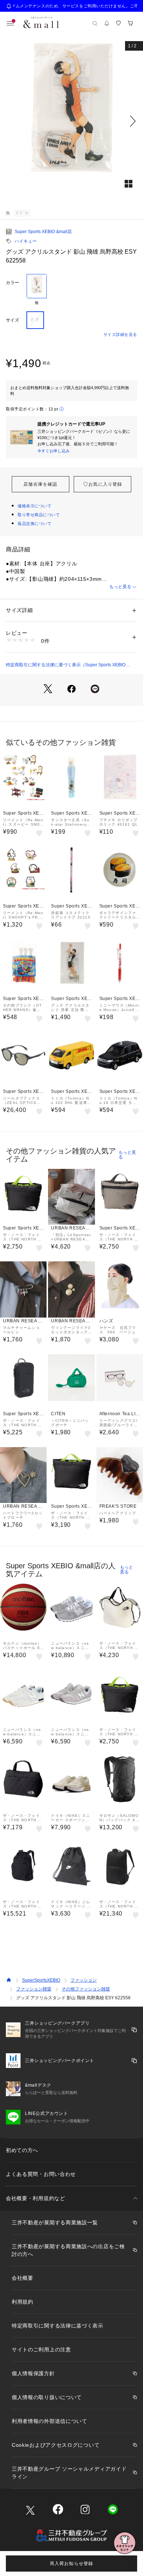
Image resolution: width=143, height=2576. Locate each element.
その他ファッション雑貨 (86, 1989)
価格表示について (34, 506)
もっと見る (120, 587)
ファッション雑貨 (34, 1989)
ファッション (84, 1980)
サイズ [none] (12, 320)
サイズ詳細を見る (120, 334)
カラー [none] (12, 283)
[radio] (37, 290)
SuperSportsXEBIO (41, 1980)
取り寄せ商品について (39, 515)
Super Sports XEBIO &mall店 (43, 232)
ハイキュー (26, 241)
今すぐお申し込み (54, 451)
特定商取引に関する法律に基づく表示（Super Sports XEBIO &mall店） (66, 665)
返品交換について (34, 523)
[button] (71, 121)
